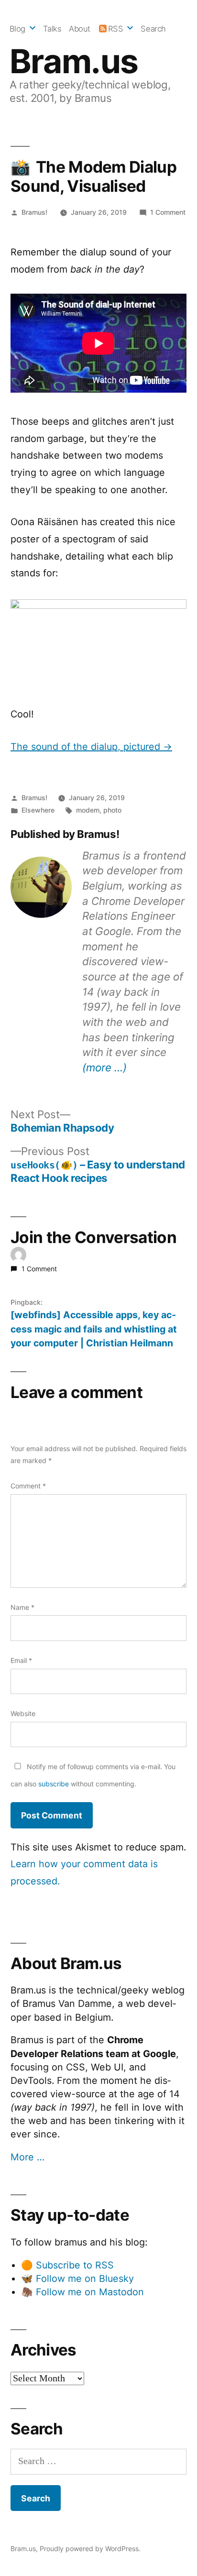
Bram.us (74, 61)
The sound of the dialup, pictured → (91, 747)
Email (21, 1660)
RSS (116, 29)
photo (112, 810)
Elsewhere (38, 810)
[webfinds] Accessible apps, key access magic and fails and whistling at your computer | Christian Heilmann (94, 1329)
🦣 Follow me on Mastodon (82, 2292)
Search (153, 29)
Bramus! (34, 212)
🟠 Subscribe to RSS (67, 2265)
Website (23, 1713)
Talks (52, 29)
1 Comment (168, 212)
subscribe (54, 1784)
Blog (17, 29)
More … (27, 2157)
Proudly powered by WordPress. (90, 2548)
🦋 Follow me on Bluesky (77, 2279)
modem (88, 810)
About (80, 29)
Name (22, 1607)
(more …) (104, 1067)
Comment (28, 1486)
